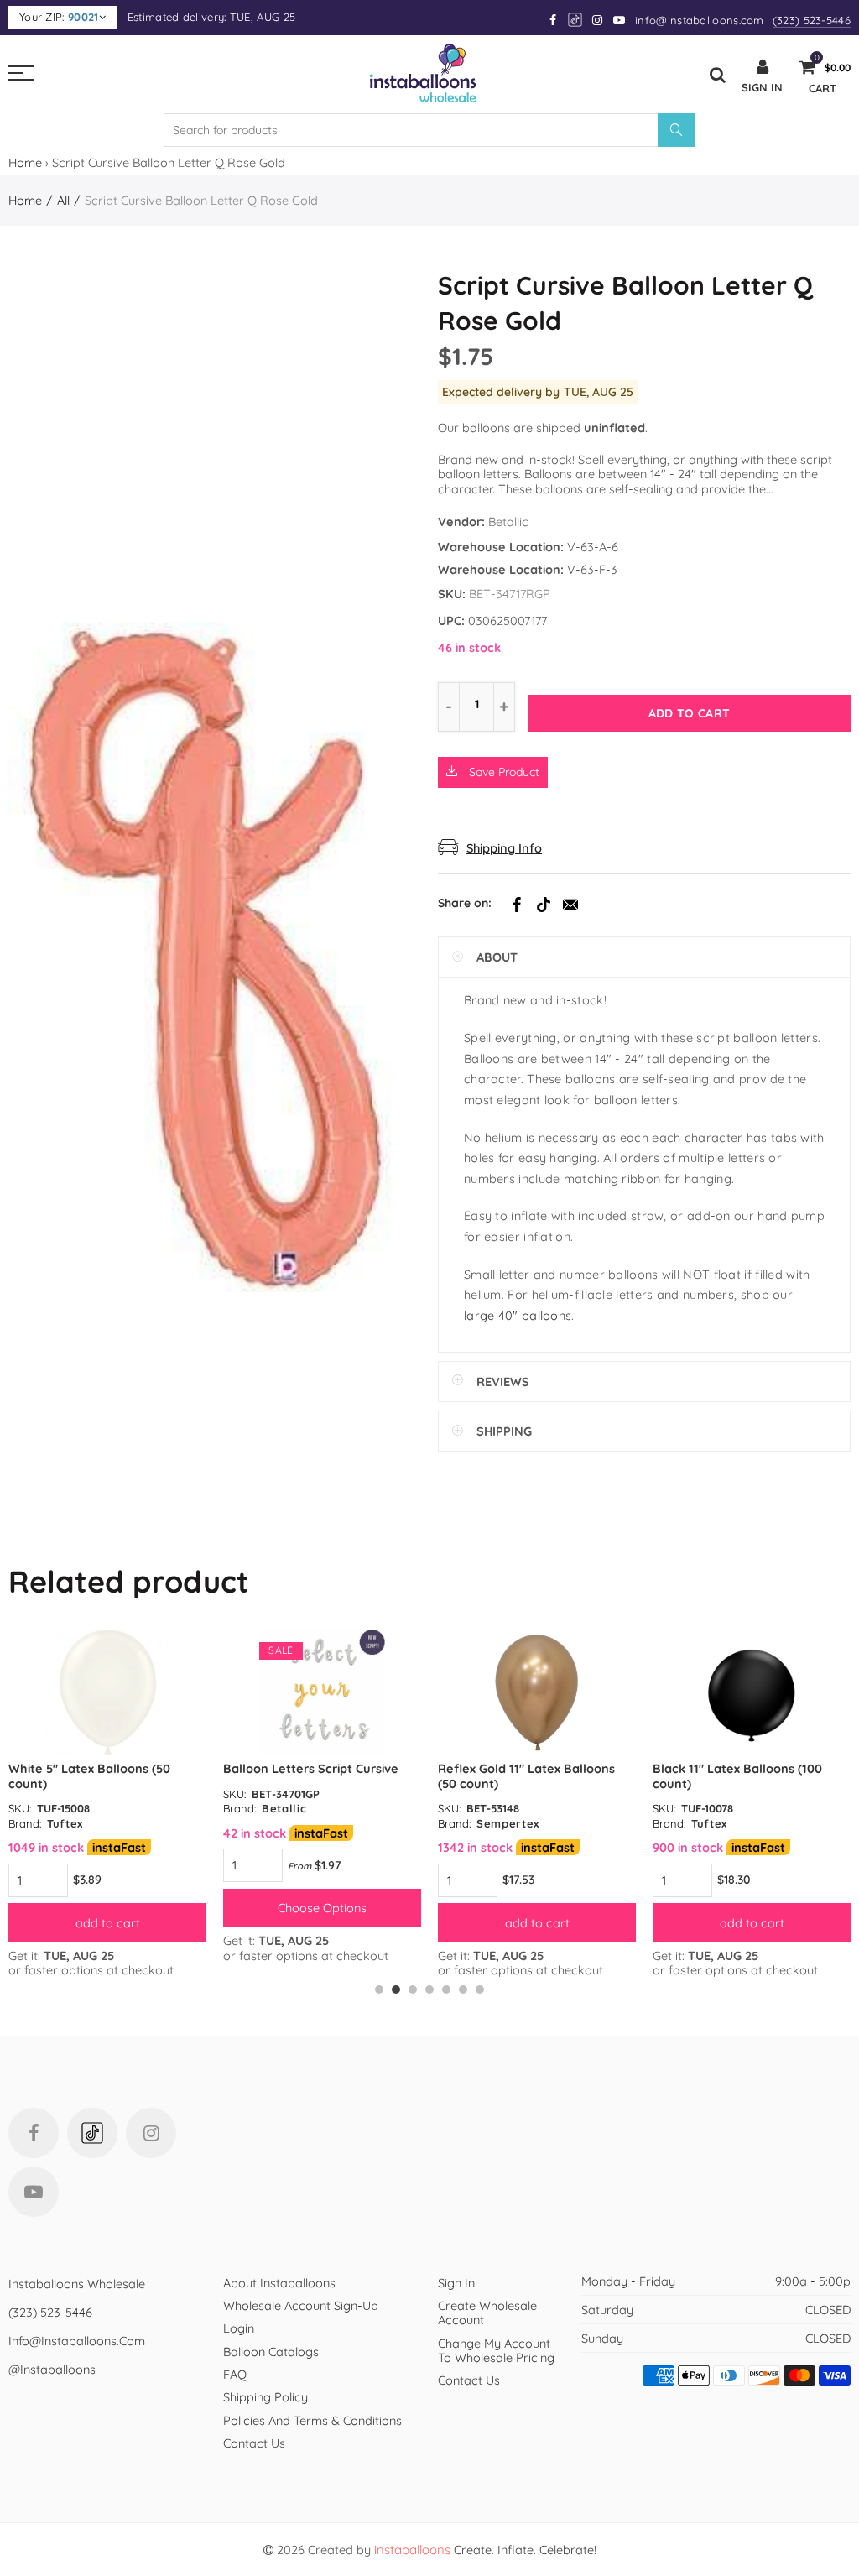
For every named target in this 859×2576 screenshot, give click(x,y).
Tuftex (65, 1823)
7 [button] (480, 1989)
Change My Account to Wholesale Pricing (496, 2350)
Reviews (503, 1382)
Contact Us (254, 2443)
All (63, 200)
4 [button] (429, 1989)
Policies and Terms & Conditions (312, 2420)
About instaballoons (279, 2283)
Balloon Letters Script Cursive (311, 1768)
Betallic (508, 521)
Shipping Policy (266, 2397)
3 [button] (413, 1989)
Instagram (151, 2133)
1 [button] (379, 1989)
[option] (107, 1803)
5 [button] (446, 1989)
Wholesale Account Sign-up (301, 2305)
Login (239, 2328)
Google (576, 20)
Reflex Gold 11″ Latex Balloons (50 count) (526, 1776)
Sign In (456, 2283)
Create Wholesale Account (487, 2313)
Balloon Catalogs (271, 2352)
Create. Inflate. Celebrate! (485, 2550)
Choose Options (322, 1908)
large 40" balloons (518, 1315)
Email (570, 905)
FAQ (235, 2374)
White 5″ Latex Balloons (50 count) (89, 1776)
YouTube (34, 2192)
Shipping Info (504, 848)
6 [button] (463, 1989)
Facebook (517, 905)
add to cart (108, 1923)
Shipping (504, 1431)
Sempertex (508, 1823)
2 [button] (396, 1989)
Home (25, 162)
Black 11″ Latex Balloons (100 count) (737, 1776)
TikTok (544, 905)
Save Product (502, 772)
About (497, 957)
